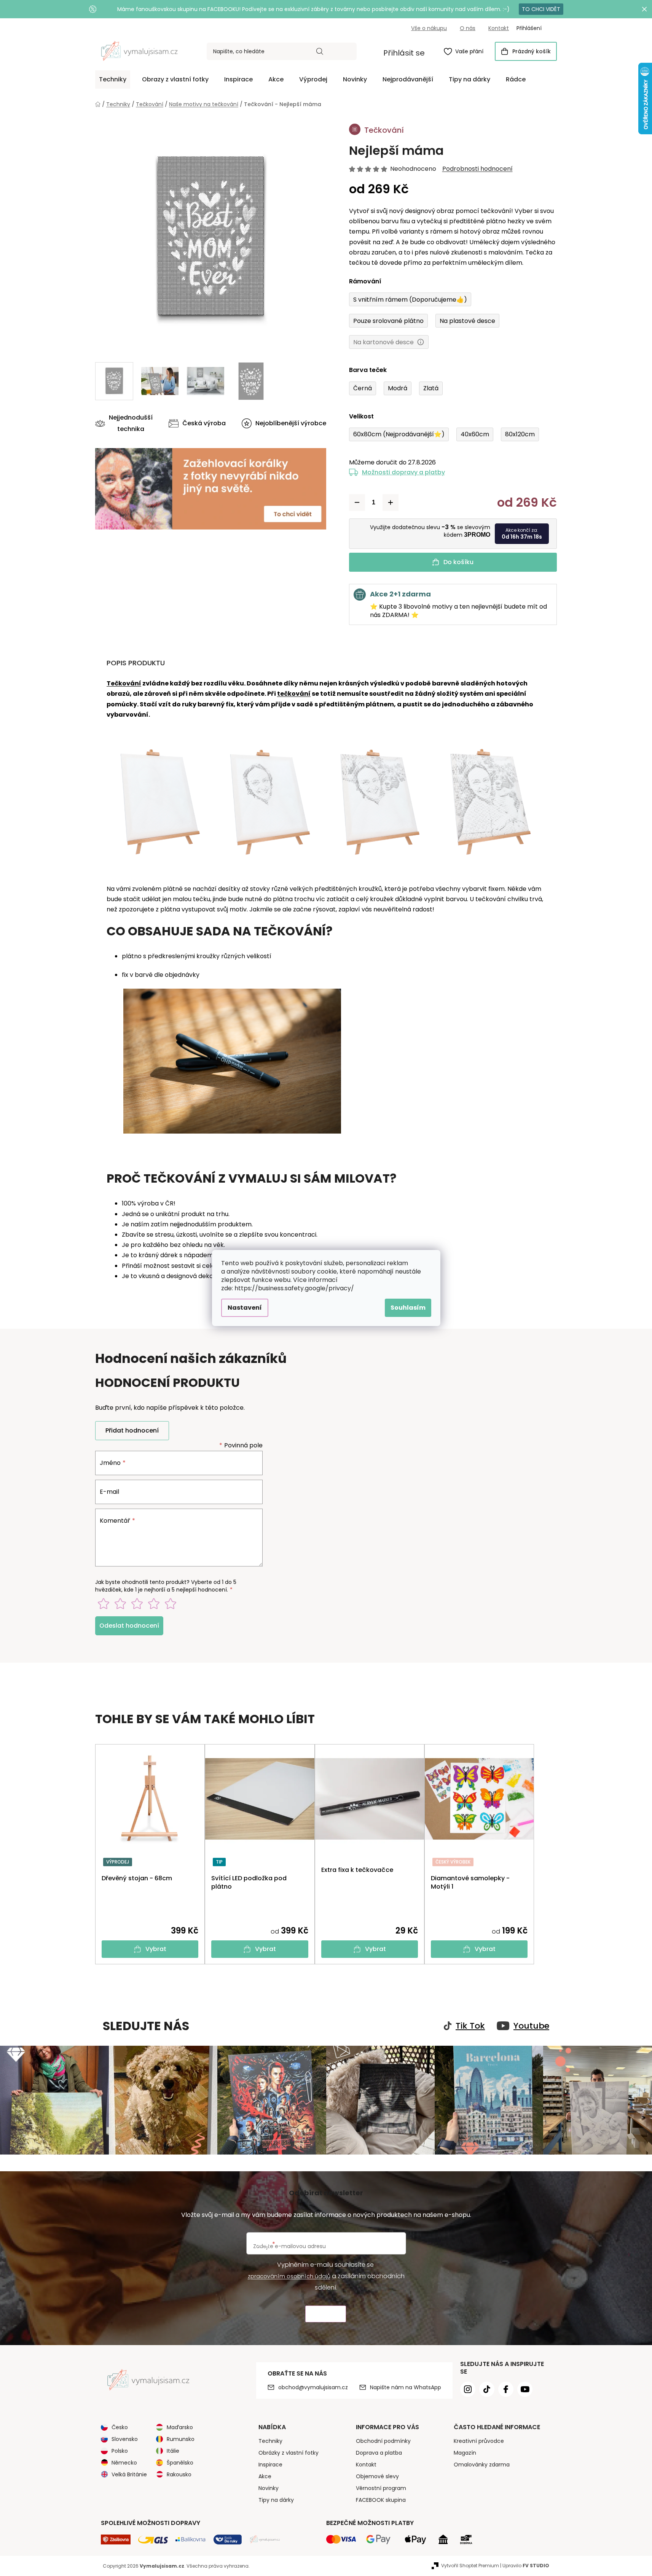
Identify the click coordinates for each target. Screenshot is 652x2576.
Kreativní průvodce (479, 2441)
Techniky (270, 2441)
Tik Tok (470, 2026)
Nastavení (245, 1308)
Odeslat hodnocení (129, 1626)
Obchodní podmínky (383, 2441)
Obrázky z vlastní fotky (289, 2453)
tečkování (294, 694)
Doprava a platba (379, 2453)
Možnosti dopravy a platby (403, 472)
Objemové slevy (377, 2476)
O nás (468, 28)
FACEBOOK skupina (381, 2500)
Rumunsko (181, 2439)
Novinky (269, 2488)
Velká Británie (129, 2474)
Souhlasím (408, 1308)
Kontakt (499, 28)
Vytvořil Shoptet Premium (470, 2566)
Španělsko (180, 2463)
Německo (124, 2463)
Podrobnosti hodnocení (477, 169)
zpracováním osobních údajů (289, 2276)
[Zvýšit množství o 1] (391, 502)
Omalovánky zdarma (482, 2465)
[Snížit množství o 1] (357, 502)
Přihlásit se (404, 53)
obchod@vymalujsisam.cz (313, 2387)
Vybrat (156, 1949)
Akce (265, 2476)
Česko (120, 2427)
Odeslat (326, 2314)
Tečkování (124, 683)
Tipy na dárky (276, 2500)
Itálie (173, 2451)
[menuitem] (113, 80)
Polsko (120, 2451)
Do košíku (458, 562)
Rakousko (179, 2474)
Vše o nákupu (429, 28)
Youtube (531, 2026)
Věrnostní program (381, 2488)
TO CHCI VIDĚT (541, 9)
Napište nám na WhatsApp (406, 2387)
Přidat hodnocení (132, 1430)
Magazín (465, 2453)
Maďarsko (180, 2427)
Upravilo (526, 2566)
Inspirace (270, 2465)
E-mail (109, 1492)
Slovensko (125, 2439)
